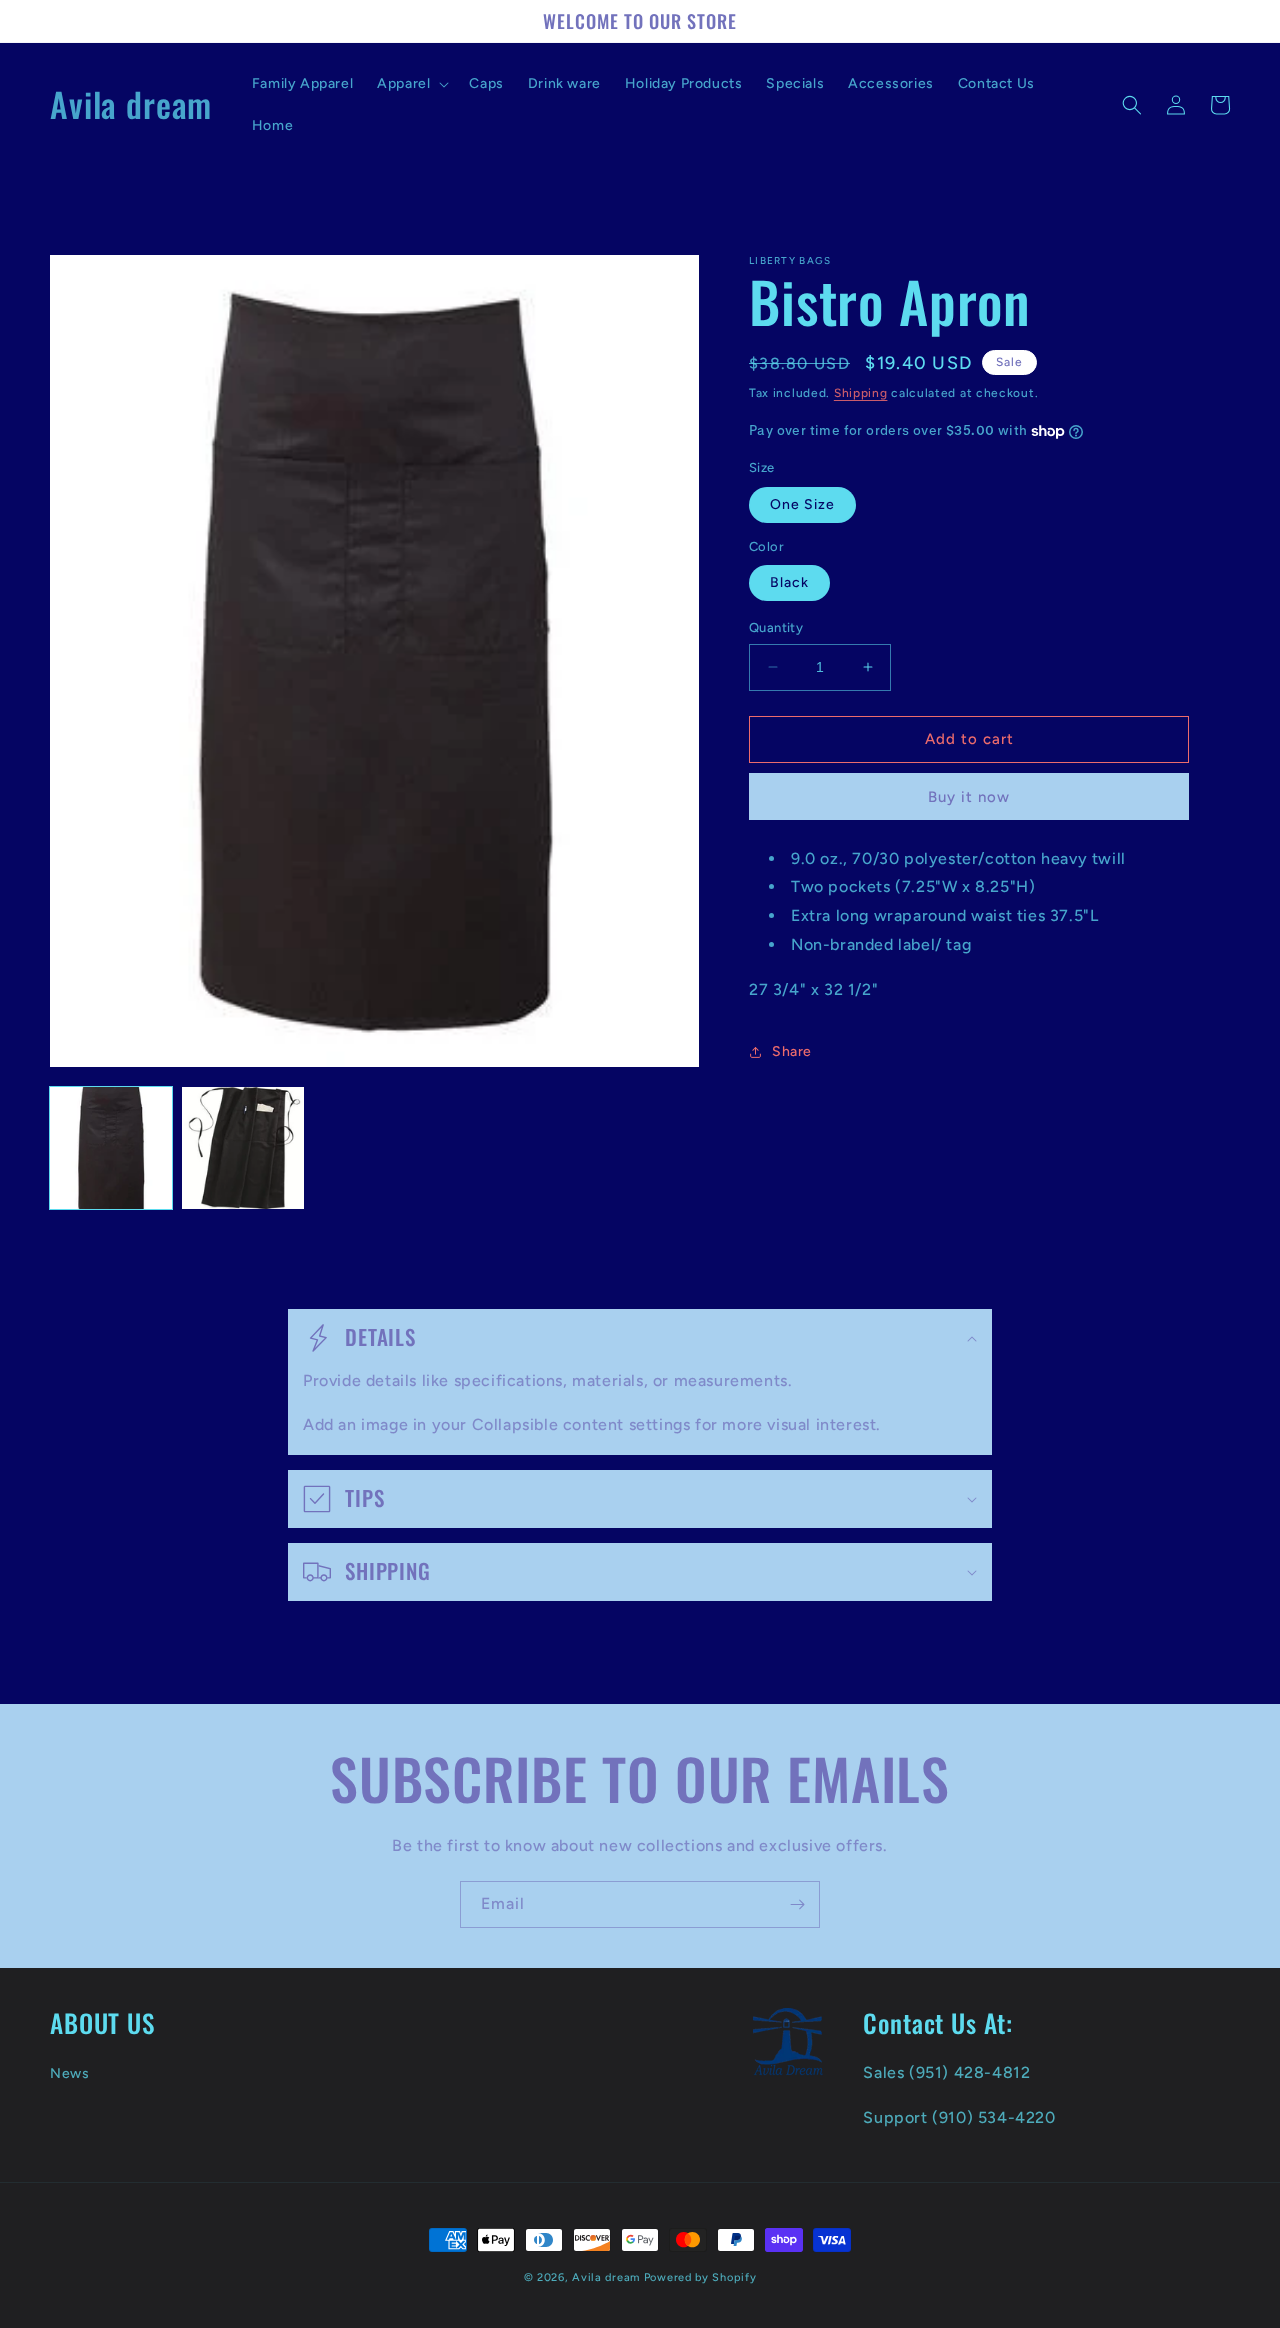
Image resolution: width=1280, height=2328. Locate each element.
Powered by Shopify (700, 2277)
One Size (802, 504)
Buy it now (969, 797)
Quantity (776, 627)
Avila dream (606, 2277)
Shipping (861, 393)
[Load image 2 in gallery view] (243, 1148)
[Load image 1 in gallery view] (111, 1148)
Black (789, 582)
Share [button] (792, 1051)
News (69, 2073)
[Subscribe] (797, 1904)
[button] (411, 84)
